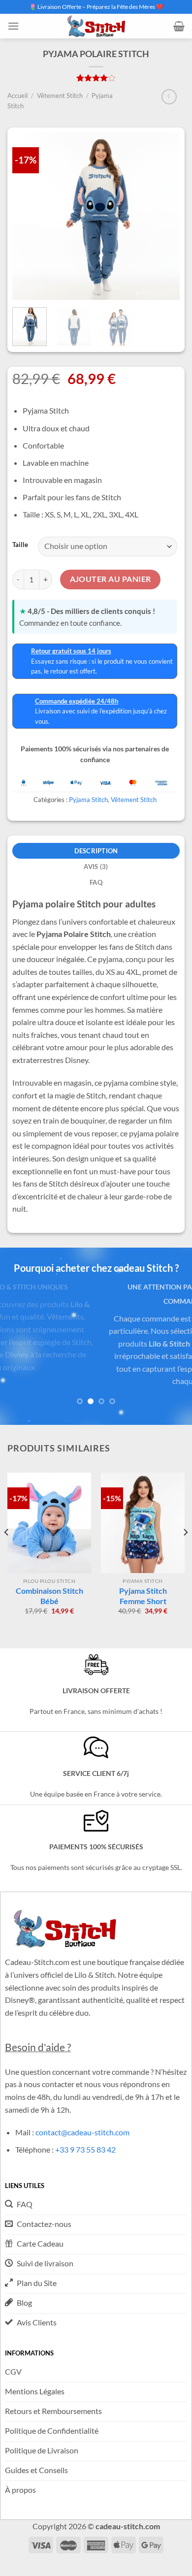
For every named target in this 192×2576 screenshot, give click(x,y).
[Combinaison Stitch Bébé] (49, 1523)
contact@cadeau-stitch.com (82, 2132)
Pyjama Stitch (88, 800)
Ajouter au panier (111, 579)
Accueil (17, 96)
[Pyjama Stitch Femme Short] (143, 1523)
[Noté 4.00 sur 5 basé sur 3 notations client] (96, 78)
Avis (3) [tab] (96, 867)
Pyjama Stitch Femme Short (143, 1596)
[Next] (185, 1552)
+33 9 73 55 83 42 (85, 2149)
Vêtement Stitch (60, 96)
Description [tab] (96, 851)
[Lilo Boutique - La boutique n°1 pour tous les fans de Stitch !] (96, 26)
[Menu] (13, 26)
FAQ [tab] (96, 882)
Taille (20, 545)
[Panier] (179, 26)
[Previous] (7, 1552)
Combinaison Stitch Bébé (49, 1596)
